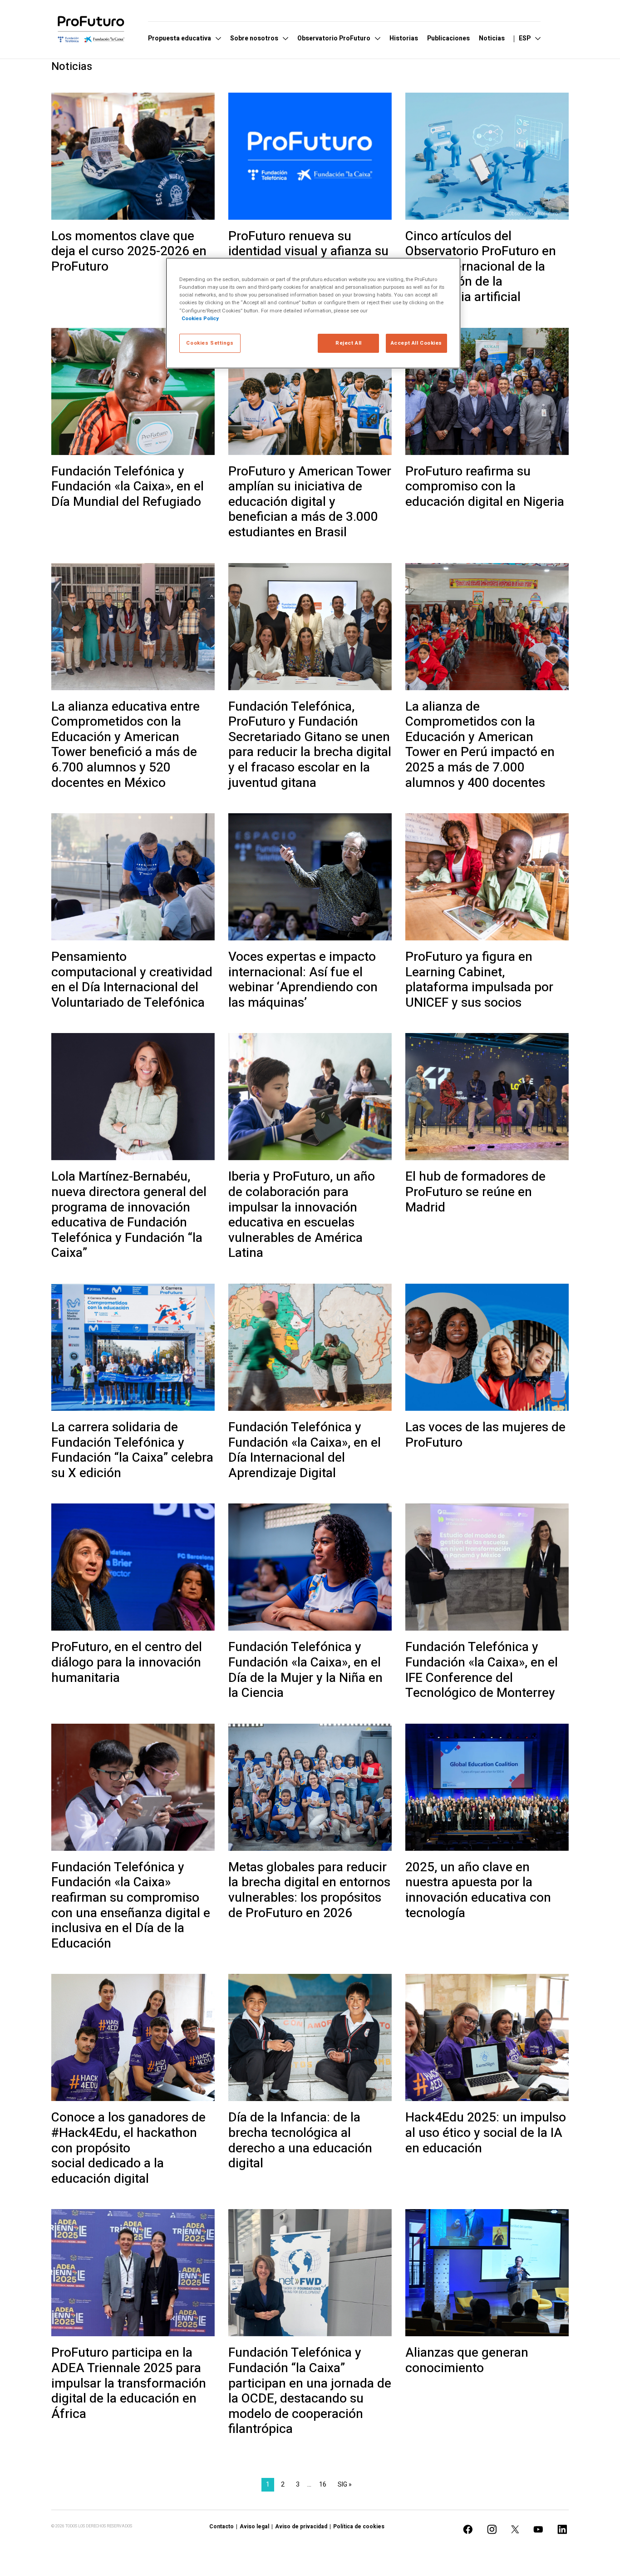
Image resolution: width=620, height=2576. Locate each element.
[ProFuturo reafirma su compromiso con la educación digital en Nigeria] (487, 391)
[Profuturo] (91, 29)
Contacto (221, 2527)
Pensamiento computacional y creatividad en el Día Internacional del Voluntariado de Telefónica (132, 980)
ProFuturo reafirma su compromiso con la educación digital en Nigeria (485, 487)
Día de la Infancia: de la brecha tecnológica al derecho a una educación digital (300, 2141)
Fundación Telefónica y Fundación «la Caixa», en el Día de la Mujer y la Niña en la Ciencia (305, 1670)
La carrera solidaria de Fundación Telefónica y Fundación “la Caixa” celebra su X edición (132, 1450)
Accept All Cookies (416, 343)
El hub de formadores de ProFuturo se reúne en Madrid (475, 1192)
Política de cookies (359, 2527)
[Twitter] (515, 2529)
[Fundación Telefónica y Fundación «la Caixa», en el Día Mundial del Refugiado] (133, 391)
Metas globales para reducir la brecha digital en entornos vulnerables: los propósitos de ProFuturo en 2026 (309, 1890)
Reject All (349, 343)
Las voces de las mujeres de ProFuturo (485, 1435)
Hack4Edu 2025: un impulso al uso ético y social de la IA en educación (486, 2133)
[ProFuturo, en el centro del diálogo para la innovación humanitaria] (133, 1567)
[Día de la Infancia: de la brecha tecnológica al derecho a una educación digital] (310, 2037)
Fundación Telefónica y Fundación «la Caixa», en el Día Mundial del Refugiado (128, 487)
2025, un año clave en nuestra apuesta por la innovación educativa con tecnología (478, 1890)
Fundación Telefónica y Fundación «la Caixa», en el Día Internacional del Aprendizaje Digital (305, 1450)
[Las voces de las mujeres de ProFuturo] (487, 1347)
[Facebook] (468, 2529)
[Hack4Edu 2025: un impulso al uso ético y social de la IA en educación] (487, 2037)
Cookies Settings (210, 343)
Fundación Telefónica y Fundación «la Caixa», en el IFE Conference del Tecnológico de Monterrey (482, 1670)
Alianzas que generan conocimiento (467, 2361)
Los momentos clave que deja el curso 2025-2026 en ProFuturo (129, 252)
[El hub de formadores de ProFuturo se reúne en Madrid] (487, 1097)
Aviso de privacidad (301, 2527)
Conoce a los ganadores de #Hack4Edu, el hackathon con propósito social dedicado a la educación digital (128, 2148)
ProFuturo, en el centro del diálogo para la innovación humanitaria (127, 1663)
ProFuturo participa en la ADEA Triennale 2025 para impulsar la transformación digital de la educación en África (129, 2383)
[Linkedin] (562, 2529)
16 (323, 2485)
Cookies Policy (200, 319)
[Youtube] (538, 2529)
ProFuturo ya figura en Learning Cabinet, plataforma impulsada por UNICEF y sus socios (479, 980)
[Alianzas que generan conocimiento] (487, 2273)
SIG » (345, 2485)
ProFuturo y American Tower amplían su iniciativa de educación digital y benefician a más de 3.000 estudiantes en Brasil (310, 502)
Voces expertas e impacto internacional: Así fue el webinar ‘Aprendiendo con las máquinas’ (303, 980)
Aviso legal (254, 2527)
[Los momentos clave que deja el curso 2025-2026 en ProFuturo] (133, 156)
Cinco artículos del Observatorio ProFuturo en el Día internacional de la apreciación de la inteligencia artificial (481, 267)
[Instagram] (492, 2529)
